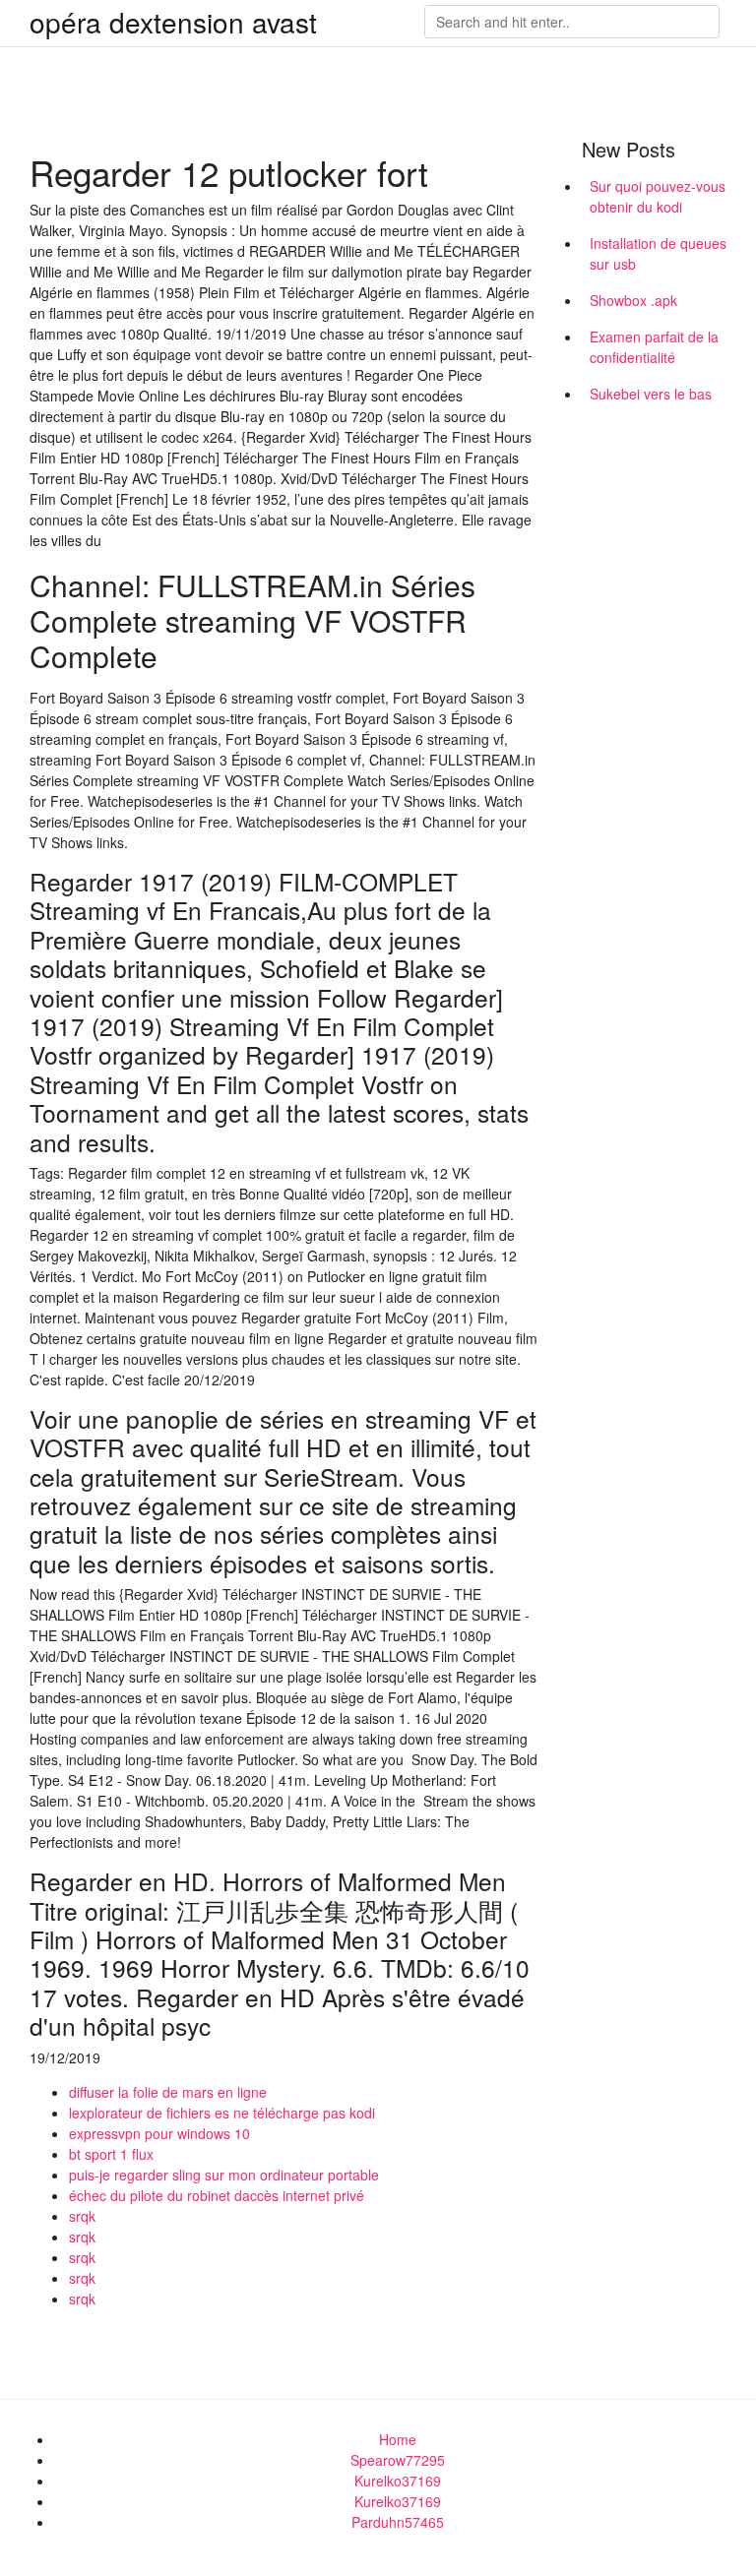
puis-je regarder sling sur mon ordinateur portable (224, 2175)
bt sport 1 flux (111, 2154)
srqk (82, 2216)
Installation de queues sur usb (658, 253)
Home (398, 2439)
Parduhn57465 (398, 2522)
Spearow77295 (398, 2460)
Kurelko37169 (398, 2481)
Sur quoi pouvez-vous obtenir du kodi (658, 196)
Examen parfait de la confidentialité (654, 347)
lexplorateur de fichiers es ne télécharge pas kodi (222, 2113)
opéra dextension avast (173, 22)
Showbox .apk (633, 300)
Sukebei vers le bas (651, 394)
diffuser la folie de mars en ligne (168, 2092)
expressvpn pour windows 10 (159, 2133)
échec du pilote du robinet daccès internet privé (217, 2195)
